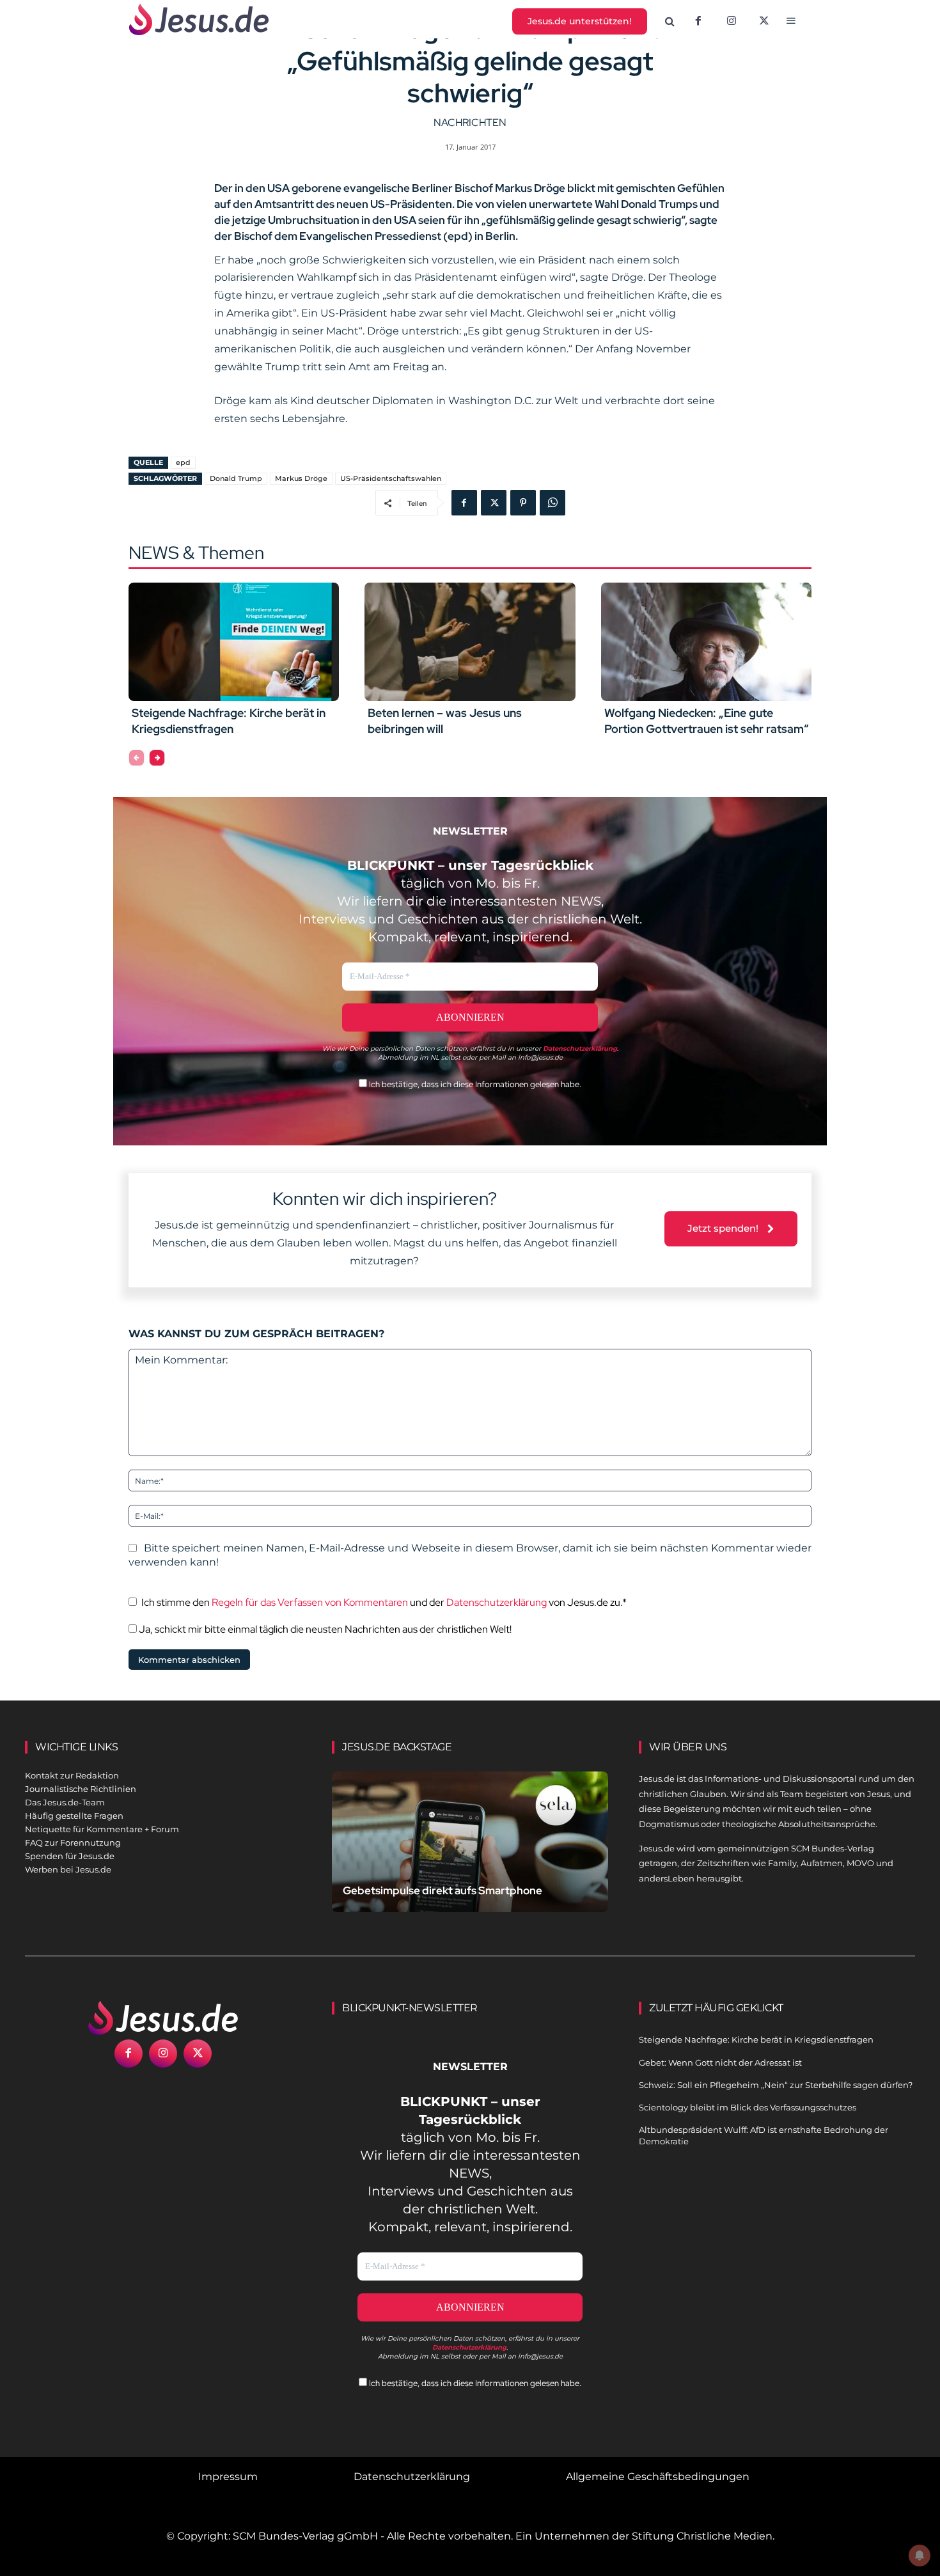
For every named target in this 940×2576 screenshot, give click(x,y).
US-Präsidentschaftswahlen (391, 478)
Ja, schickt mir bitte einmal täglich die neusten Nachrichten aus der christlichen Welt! (324, 1629)
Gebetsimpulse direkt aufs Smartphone (443, 1890)
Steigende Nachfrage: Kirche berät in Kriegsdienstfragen (229, 721)
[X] (765, 22)
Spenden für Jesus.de (70, 1856)
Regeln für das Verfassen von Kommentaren (310, 1602)
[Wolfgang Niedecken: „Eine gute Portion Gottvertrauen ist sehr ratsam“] (706, 641)
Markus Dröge (301, 478)
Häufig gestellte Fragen (74, 1816)
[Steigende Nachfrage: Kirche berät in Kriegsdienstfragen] (234, 641)
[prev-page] (137, 758)
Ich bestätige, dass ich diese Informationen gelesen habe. (474, 1084)
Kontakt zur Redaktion (72, 1775)
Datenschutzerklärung (497, 1602)
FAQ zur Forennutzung (73, 1842)
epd (183, 462)
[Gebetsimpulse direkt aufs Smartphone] (470, 1857)
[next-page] (157, 758)
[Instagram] (732, 22)
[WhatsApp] (552, 503)
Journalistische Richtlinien (81, 1789)
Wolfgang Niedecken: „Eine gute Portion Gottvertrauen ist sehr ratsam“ (707, 721)
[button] (670, 22)
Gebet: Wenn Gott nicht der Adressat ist (720, 2062)
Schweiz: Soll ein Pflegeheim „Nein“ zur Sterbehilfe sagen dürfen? (776, 2085)
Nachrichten (470, 122)
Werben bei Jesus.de (68, 1869)
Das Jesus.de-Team (65, 1802)
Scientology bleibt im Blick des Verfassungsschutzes (748, 2107)
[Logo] (163, 2018)
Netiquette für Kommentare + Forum (102, 1829)
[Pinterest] (523, 503)
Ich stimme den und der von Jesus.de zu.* (384, 1602)
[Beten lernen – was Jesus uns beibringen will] (470, 641)
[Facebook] (698, 22)
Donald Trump (236, 478)
